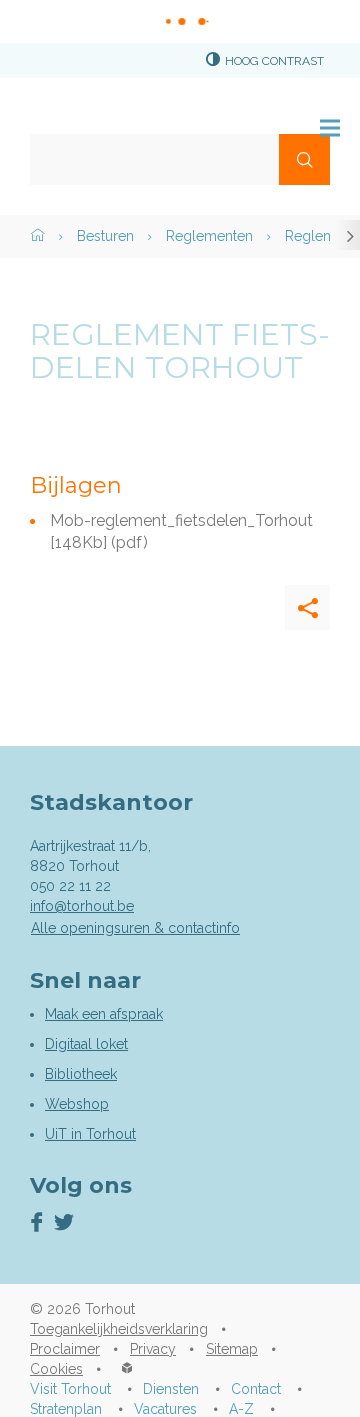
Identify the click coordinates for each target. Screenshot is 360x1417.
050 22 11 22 (70, 886)
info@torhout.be (82, 906)
